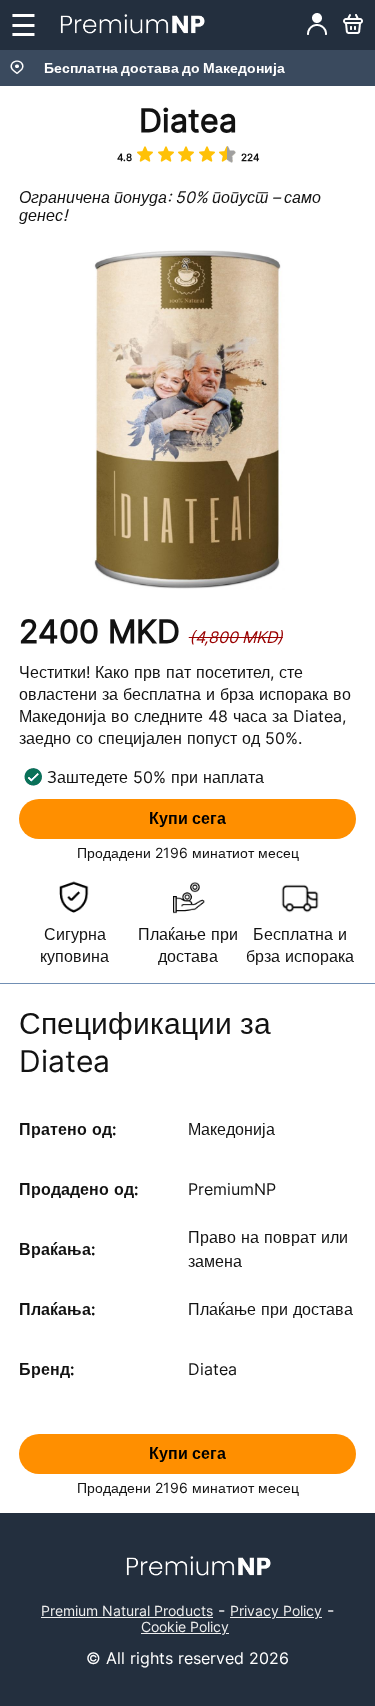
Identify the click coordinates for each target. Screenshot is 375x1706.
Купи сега (187, 818)
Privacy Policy (276, 1610)
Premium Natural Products (127, 1610)
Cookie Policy (185, 1626)
